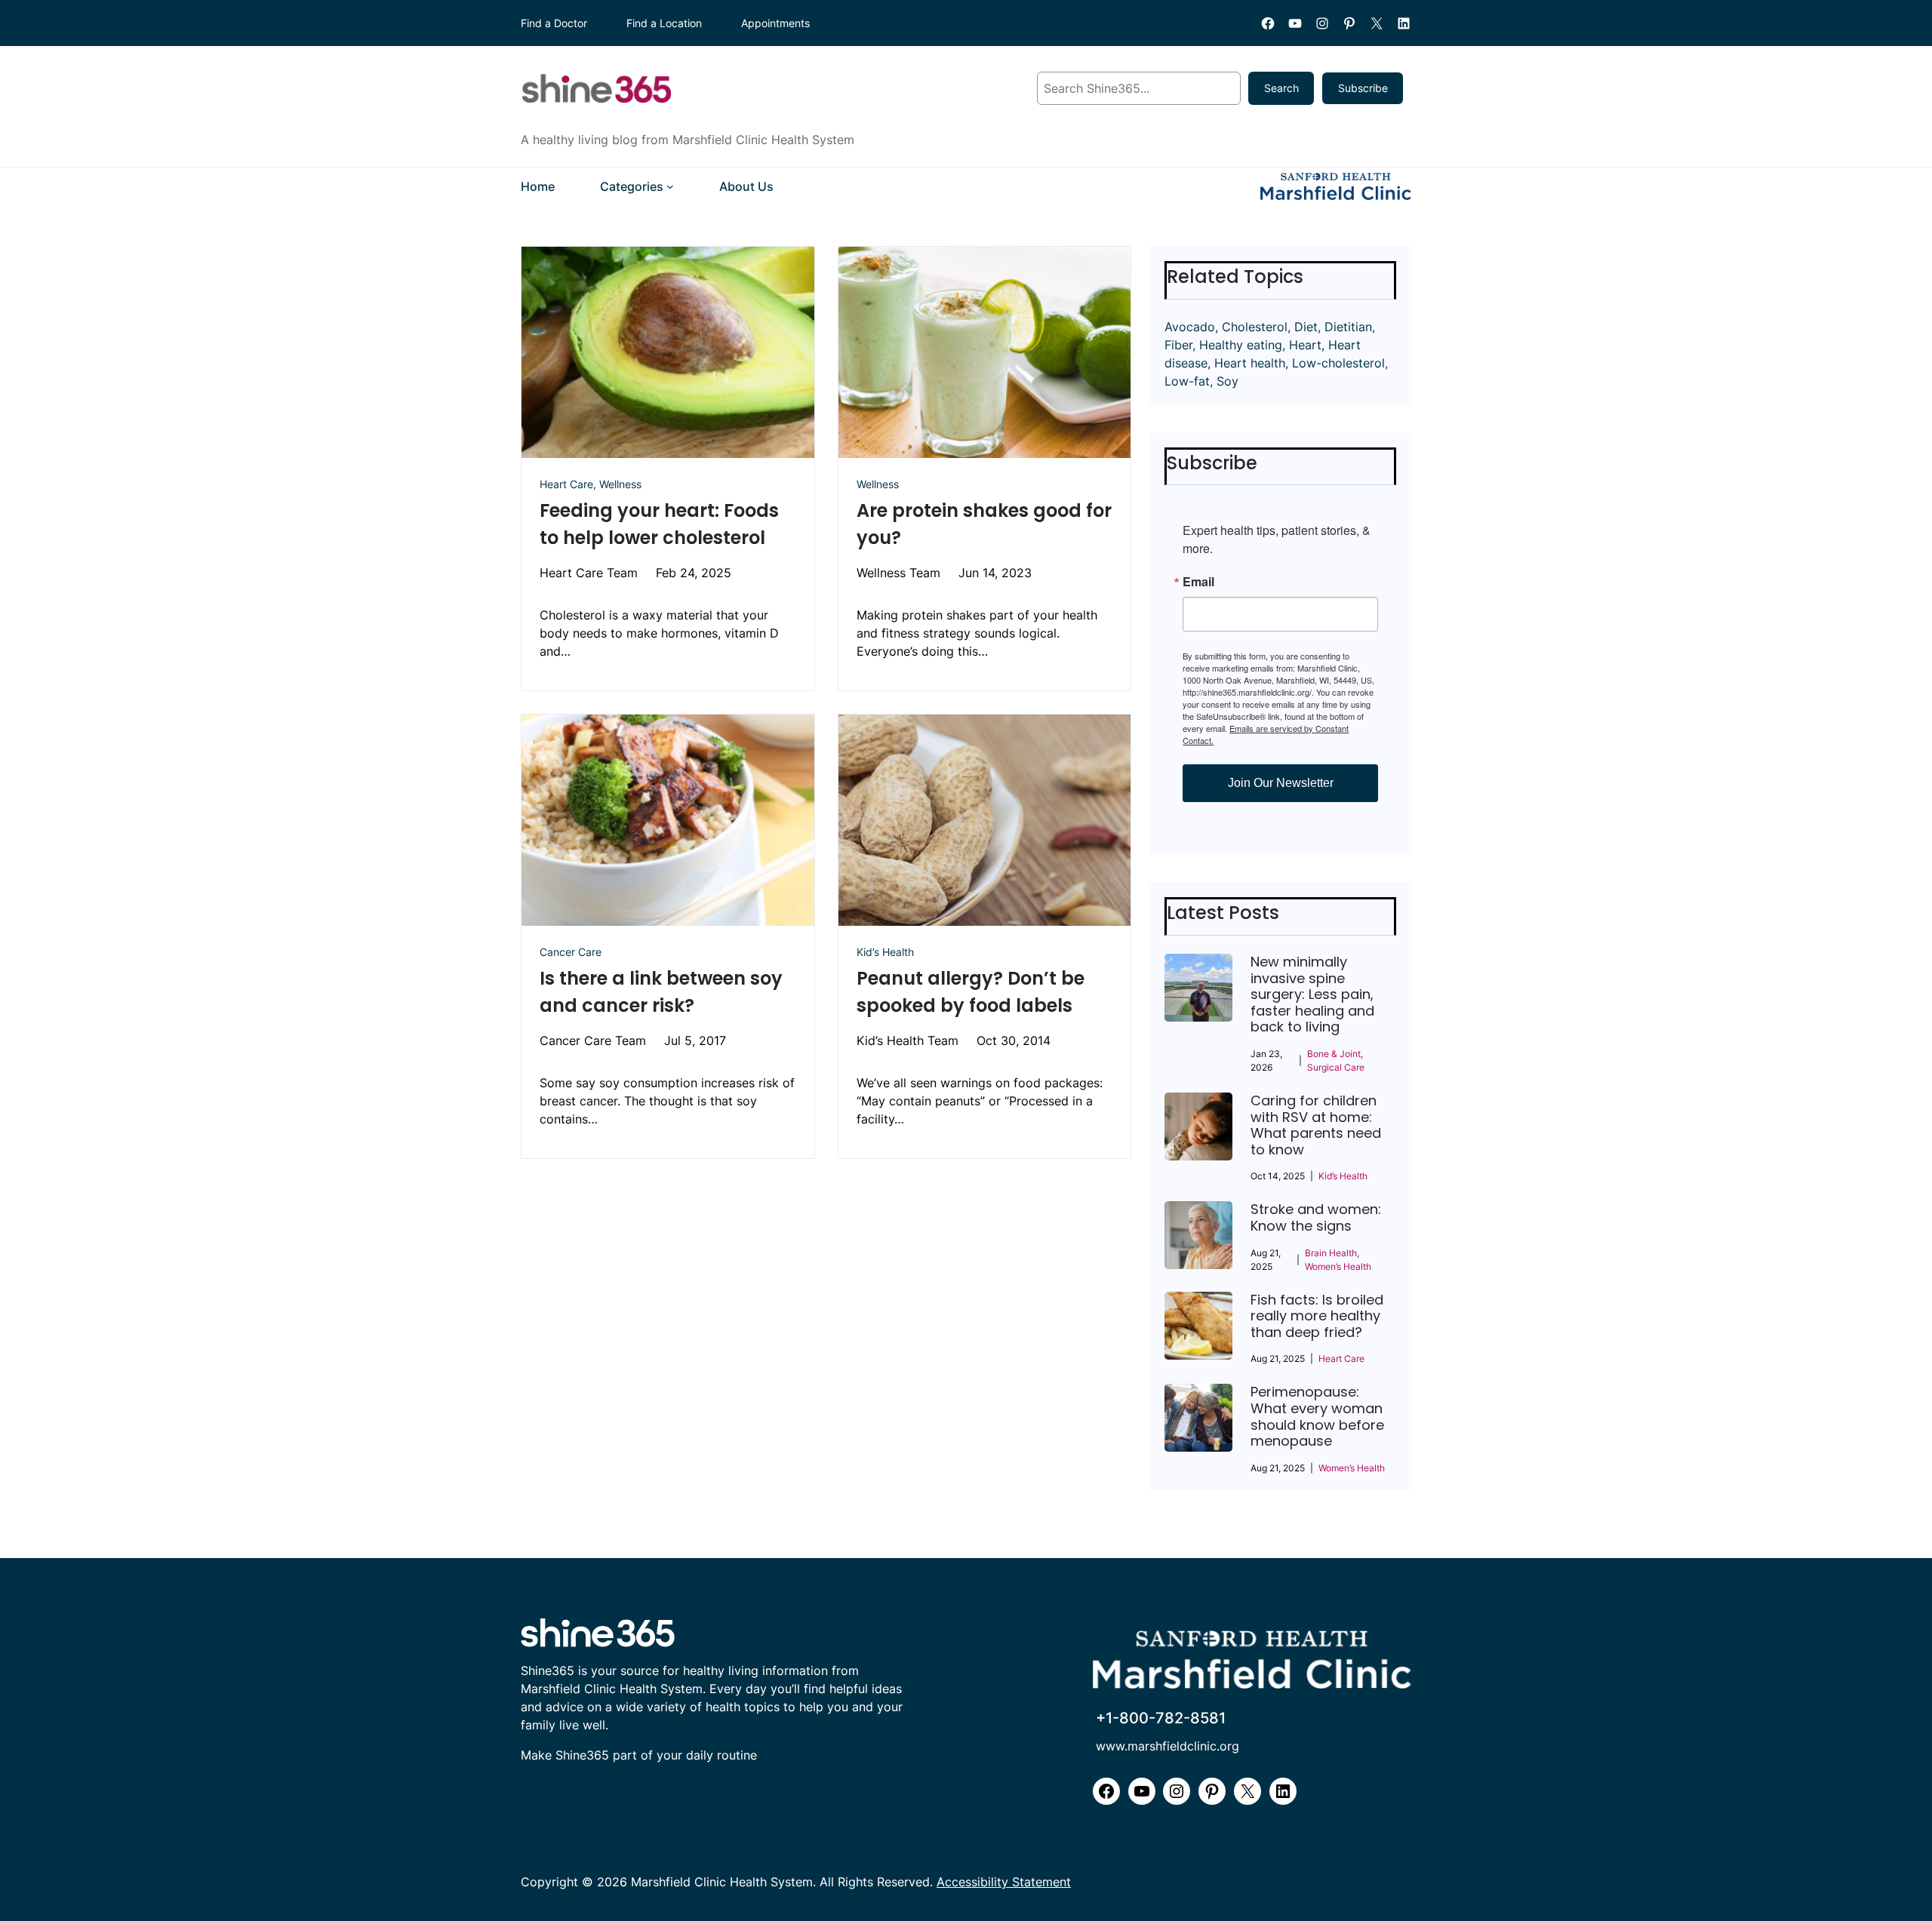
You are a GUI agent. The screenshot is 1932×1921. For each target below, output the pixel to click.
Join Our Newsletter (1281, 783)
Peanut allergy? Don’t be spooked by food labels (971, 992)
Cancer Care (571, 952)
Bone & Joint (1334, 1054)
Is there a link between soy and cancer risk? (661, 992)
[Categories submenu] (670, 186)
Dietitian (1348, 327)
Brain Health (1331, 1253)
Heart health (1250, 363)
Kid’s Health (885, 952)
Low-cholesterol (1338, 363)
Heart (1305, 345)
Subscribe (1363, 88)
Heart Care (566, 484)
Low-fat (1187, 381)
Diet (1306, 327)
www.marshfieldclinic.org (1168, 1746)
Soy (1227, 381)
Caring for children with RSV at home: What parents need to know (1316, 1125)
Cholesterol (1255, 327)
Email (1198, 582)
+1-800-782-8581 (1161, 1718)
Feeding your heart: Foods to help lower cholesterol (659, 524)
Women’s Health (1338, 1266)
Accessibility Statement (1004, 1882)
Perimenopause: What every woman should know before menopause (1317, 1416)
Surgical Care (1336, 1067)
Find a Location (664, 23)
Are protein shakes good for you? (984, 524)
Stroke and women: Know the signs (1316, 1217)
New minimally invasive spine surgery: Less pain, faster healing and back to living (1312, 994)
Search (1281, 88)
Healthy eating (1241, 345)
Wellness (620, 484)
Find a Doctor (554, 23)
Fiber (1178, 345)
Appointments (775, 23)
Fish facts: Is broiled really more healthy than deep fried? (1317, 1316)
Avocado (1190, 327)
